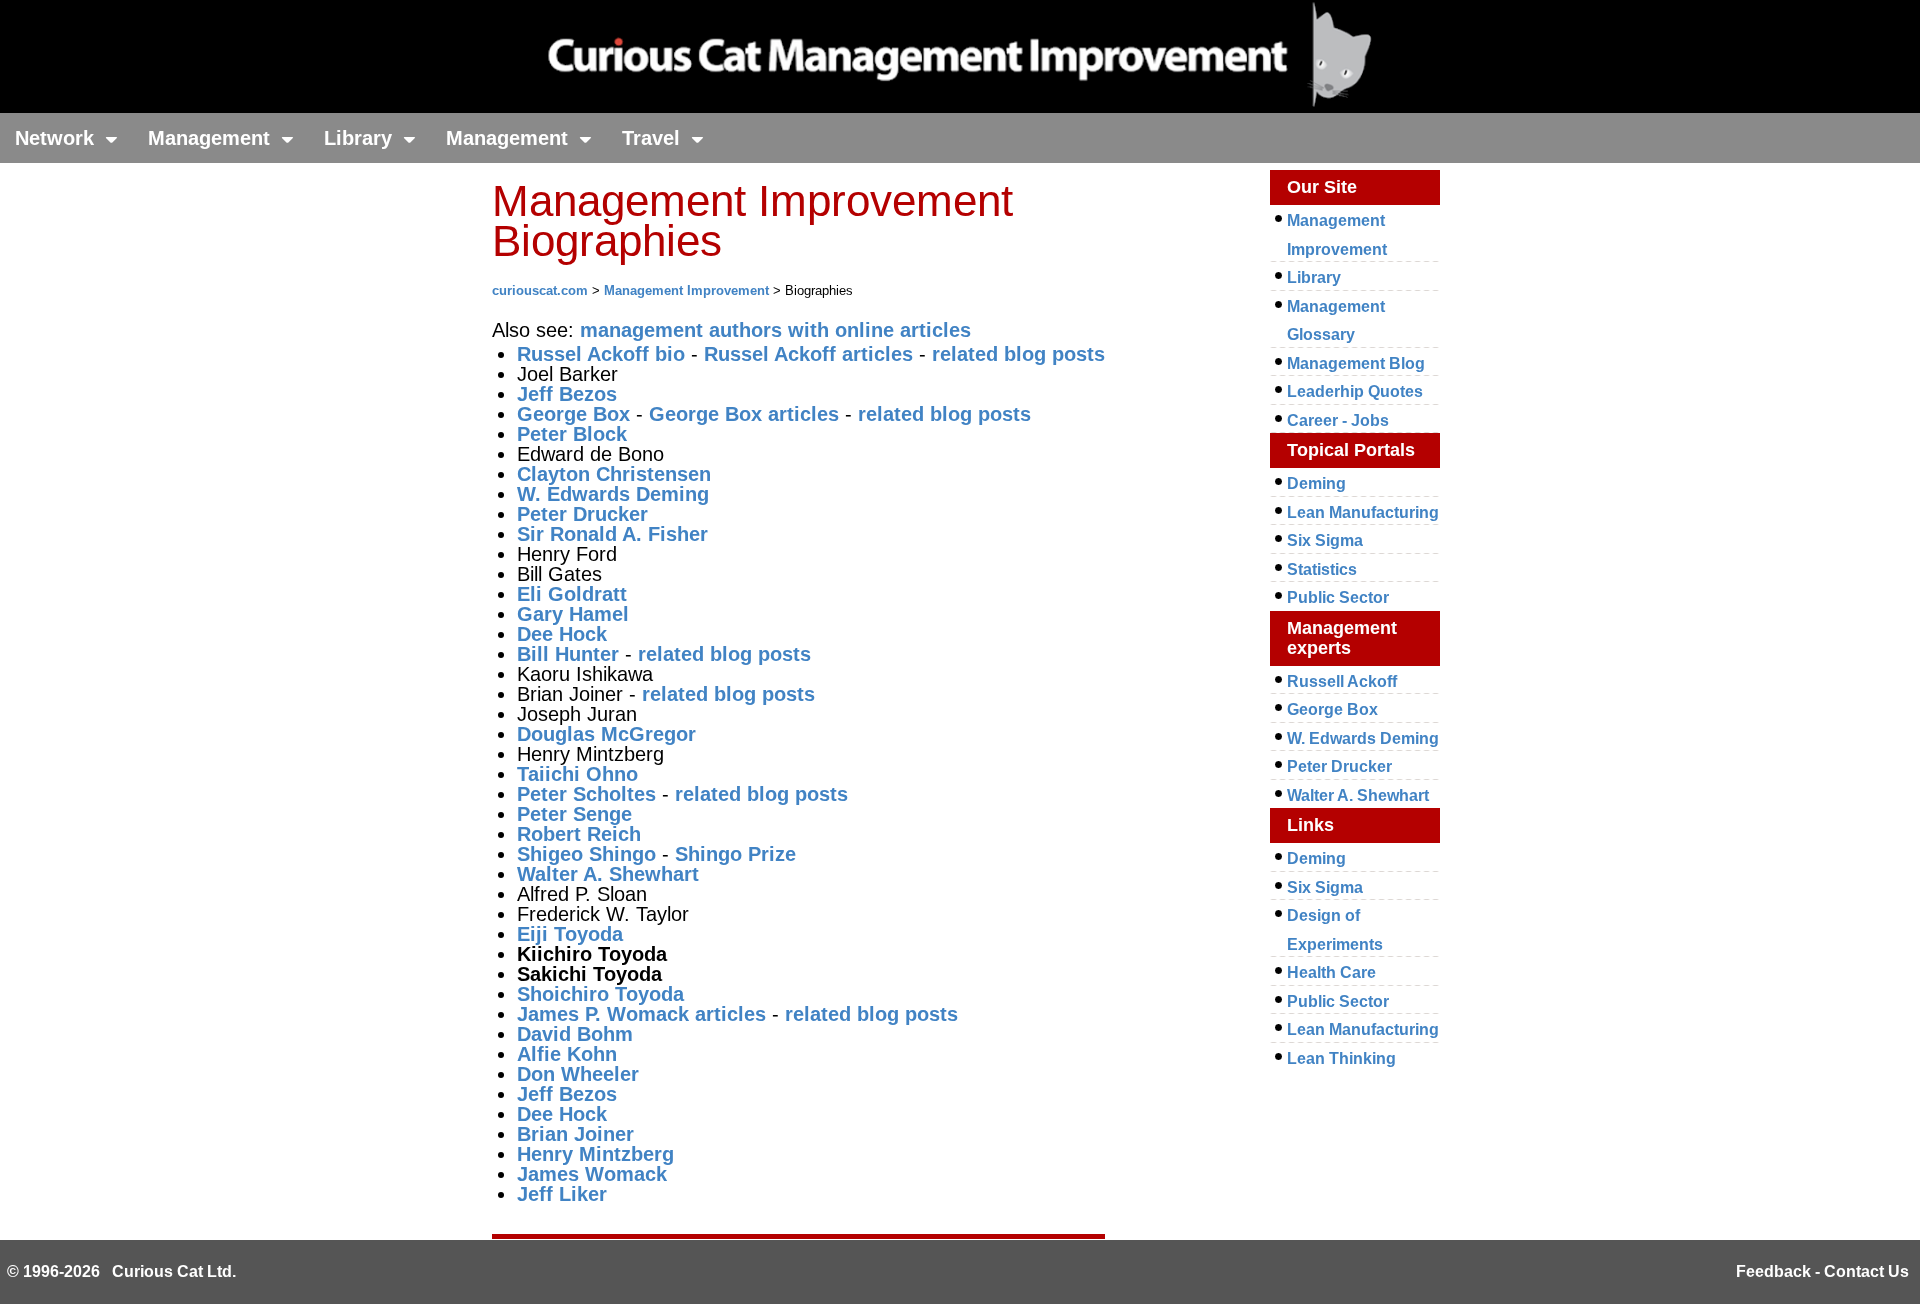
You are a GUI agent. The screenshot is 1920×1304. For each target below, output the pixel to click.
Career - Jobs (1338, 420)
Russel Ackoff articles (808, 354)
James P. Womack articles (641, 1014)
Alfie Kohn (567, 1054)
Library (361, 138)
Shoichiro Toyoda (600, 994)
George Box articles (744, 414)
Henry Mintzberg (595, 1154)
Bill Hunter (568, 654)
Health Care (1331, 972)
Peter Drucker (582, 514)
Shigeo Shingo (586, 854)
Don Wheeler (578, 1074)
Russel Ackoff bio (601, 354)
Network (57, 138)
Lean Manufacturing (1363, 512)
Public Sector (1338, 597)
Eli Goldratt (572, 594)
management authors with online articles (775, 330)
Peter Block (572, 434)
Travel (654, 138)
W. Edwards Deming (1363, 738)
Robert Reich (579, 834)
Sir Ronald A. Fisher (612, 534)
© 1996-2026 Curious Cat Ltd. (121, 1271)
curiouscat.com (540, 290)
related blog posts (1018, 354)
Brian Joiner (575, 1134)
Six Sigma (1325, 540)
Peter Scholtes (586, 794)
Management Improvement (686, 290)
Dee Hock (562, 634)
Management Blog (1356, 363)
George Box (573, 414)
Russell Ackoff (1342, 681)
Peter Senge (574, 814)
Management (212, 138)
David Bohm (575, 1034)
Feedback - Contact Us (1822, 1271)
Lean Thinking (1341, 1058)
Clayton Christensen (614, 474)
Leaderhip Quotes (1355, 391)
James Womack (592, 1174)
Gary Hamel (573, 614)
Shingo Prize (735, 854)
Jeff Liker (562, 1194)
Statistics (1322, 569)
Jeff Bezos (567, 394)
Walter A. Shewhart (608, 874)
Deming (1316, 483)
